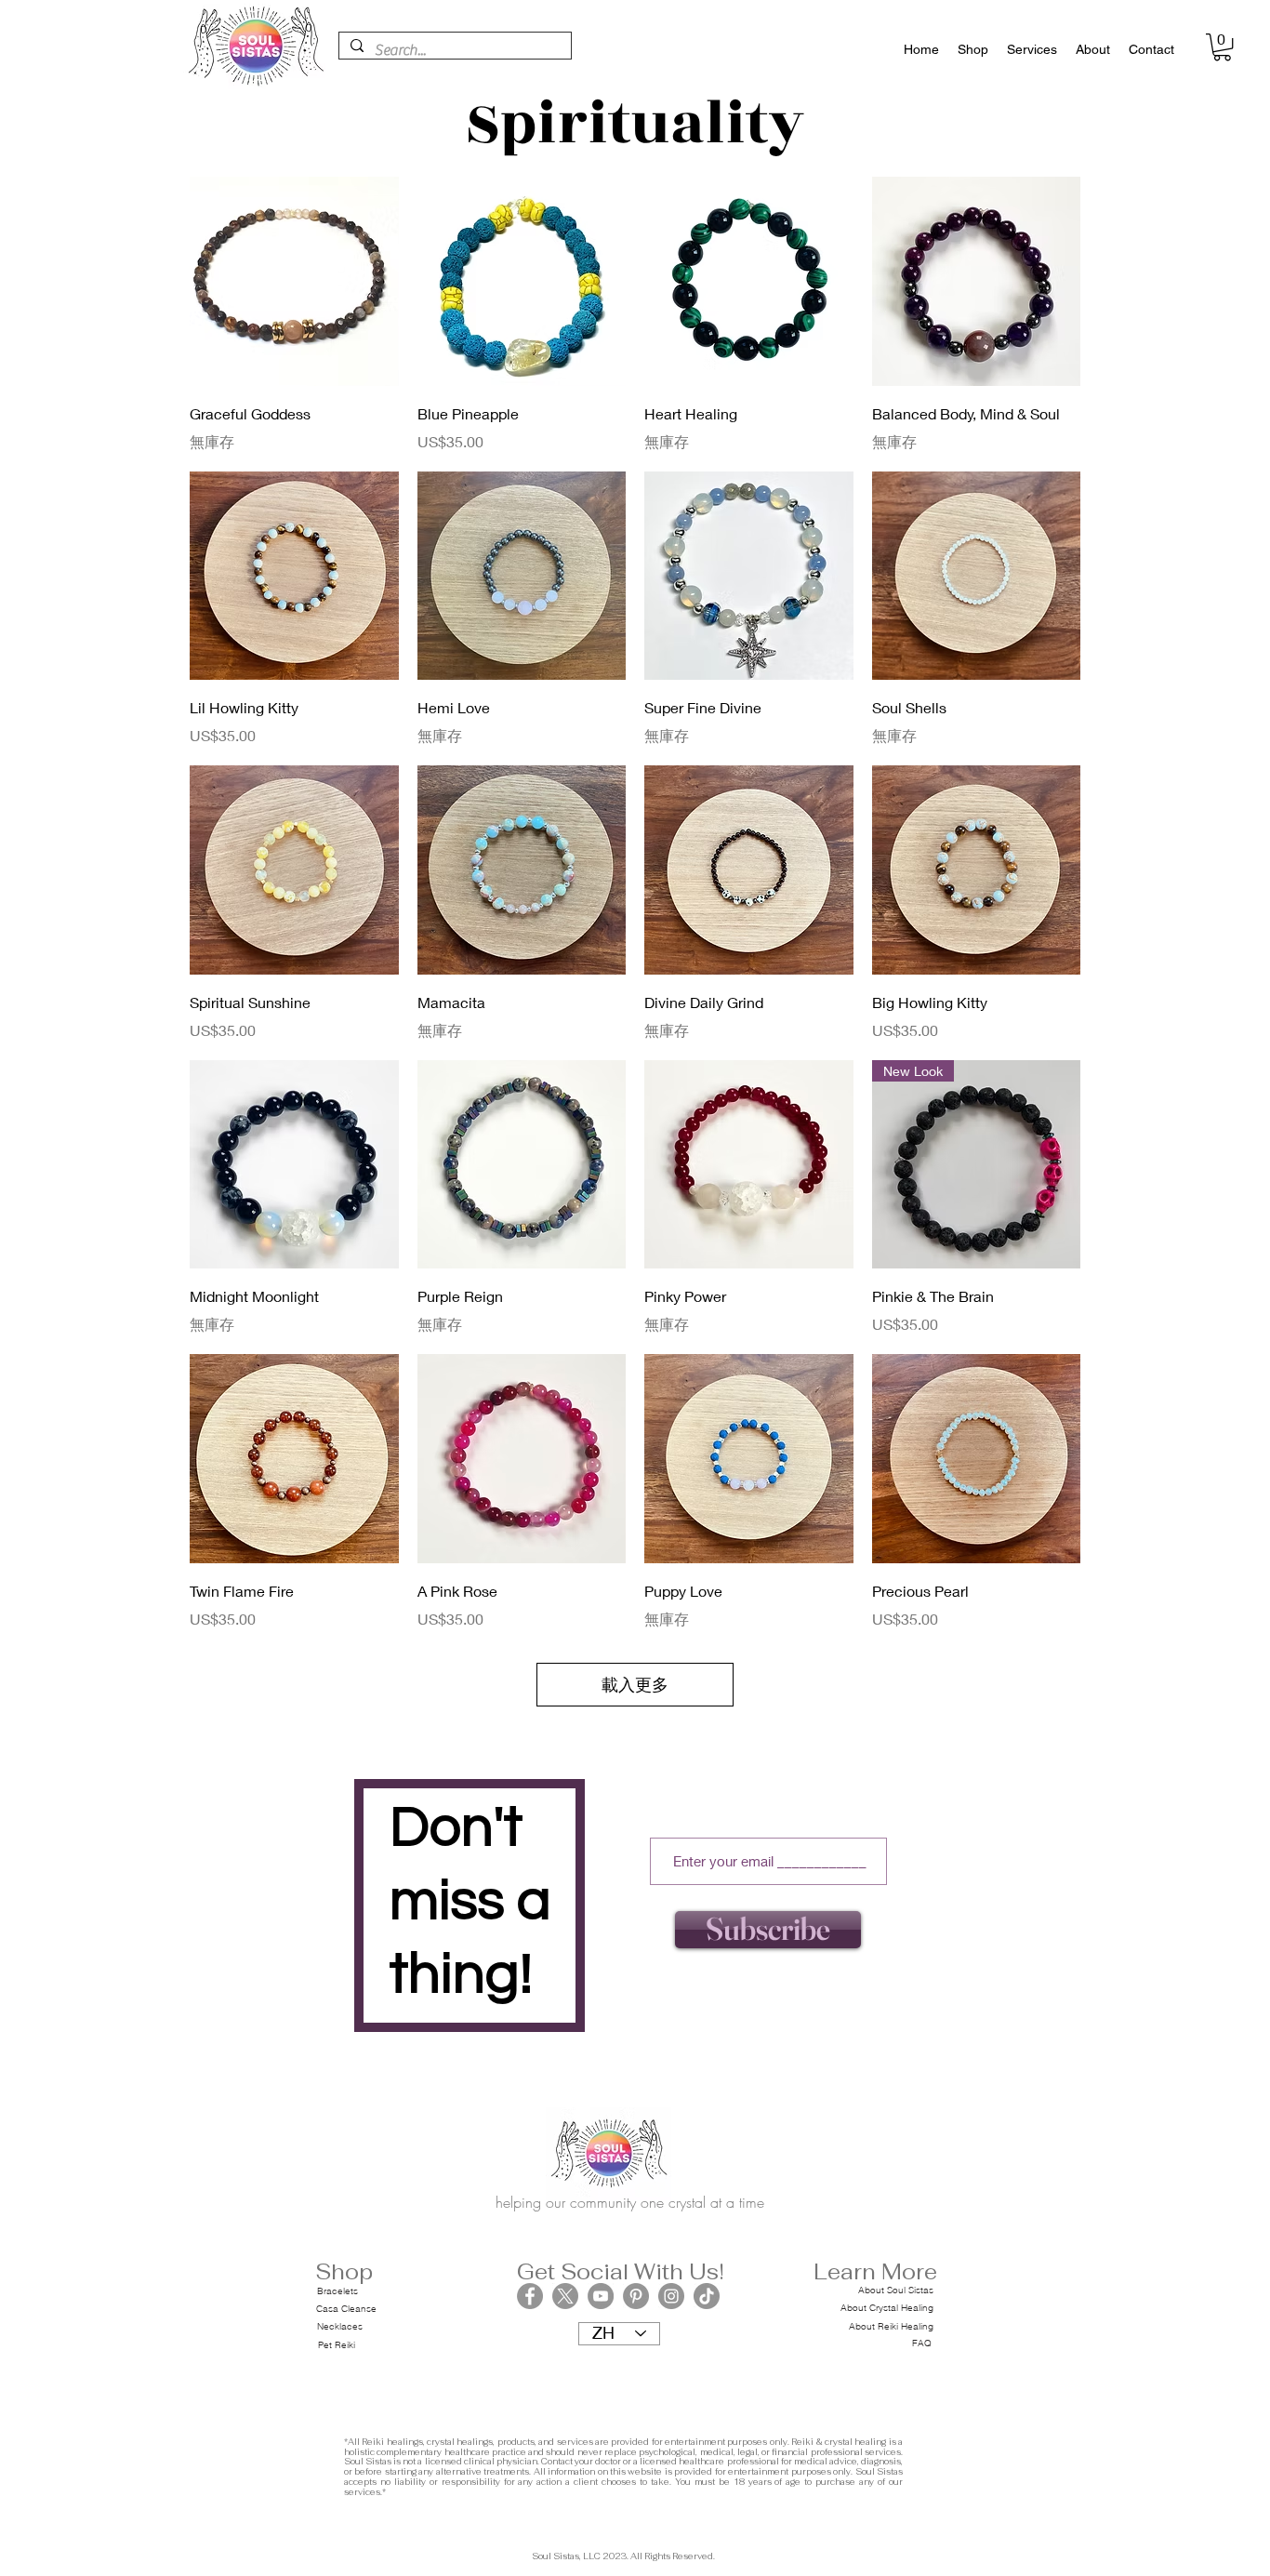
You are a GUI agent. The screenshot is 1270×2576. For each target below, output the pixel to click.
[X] (565, 2296)
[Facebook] (530, 2296)
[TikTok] (707, 2296)
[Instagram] (671, 2296)
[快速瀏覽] (294, 281)
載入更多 (635, 1684)
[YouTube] (601, 2296)
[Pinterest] (636, 2296)
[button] (1222, 47)
